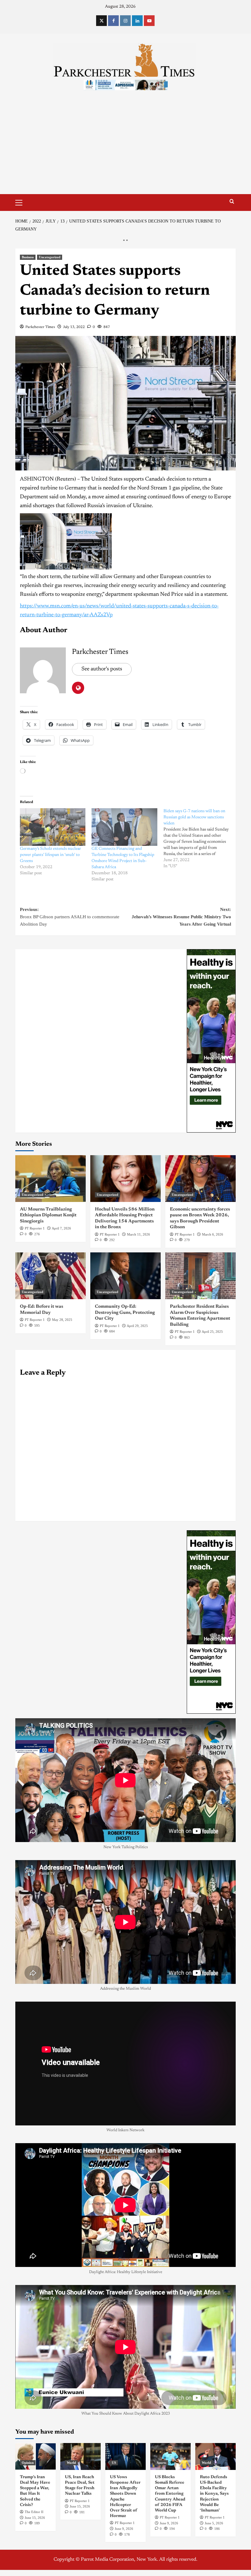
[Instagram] (125, 21)
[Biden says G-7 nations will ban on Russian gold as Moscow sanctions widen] (199, 839)
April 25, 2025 (212, 1332)
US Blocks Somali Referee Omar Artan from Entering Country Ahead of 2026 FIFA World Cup (170, 2494)
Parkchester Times (40, 327)
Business (28, 257)
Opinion (28, 2463)
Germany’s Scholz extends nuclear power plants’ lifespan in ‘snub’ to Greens (51, 855)
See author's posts (102, 669)
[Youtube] (149, 21)
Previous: (70, 917)
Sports (161, 2463)
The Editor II (34, 2512)
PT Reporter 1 (35, 1228)
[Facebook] (113, 21)
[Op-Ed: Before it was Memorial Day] (51, 1276)
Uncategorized (50, 257)
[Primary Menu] (21, 202)
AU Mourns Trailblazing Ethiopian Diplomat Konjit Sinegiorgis (48, 1215)
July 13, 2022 (74, 327)
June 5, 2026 (214, 2523)
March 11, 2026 (139, 1234)
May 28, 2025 (62, 1320)
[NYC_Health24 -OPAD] (211, 1041)
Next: (181, 917)
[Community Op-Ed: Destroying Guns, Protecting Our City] (125, 1276)
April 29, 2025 (137, 1326)
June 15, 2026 (35, 2518)
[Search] (232, 202)
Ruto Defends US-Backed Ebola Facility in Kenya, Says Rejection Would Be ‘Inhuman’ (214, 2494)
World (71, 2463)
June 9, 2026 (124, 2529)
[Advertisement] (125, 148)
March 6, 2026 (213, 1234)
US (114, 2463)
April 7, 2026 (61, 1228)
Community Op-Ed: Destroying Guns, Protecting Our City (125, 1313)
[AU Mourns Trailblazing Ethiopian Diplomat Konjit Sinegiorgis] (51, 1179)
